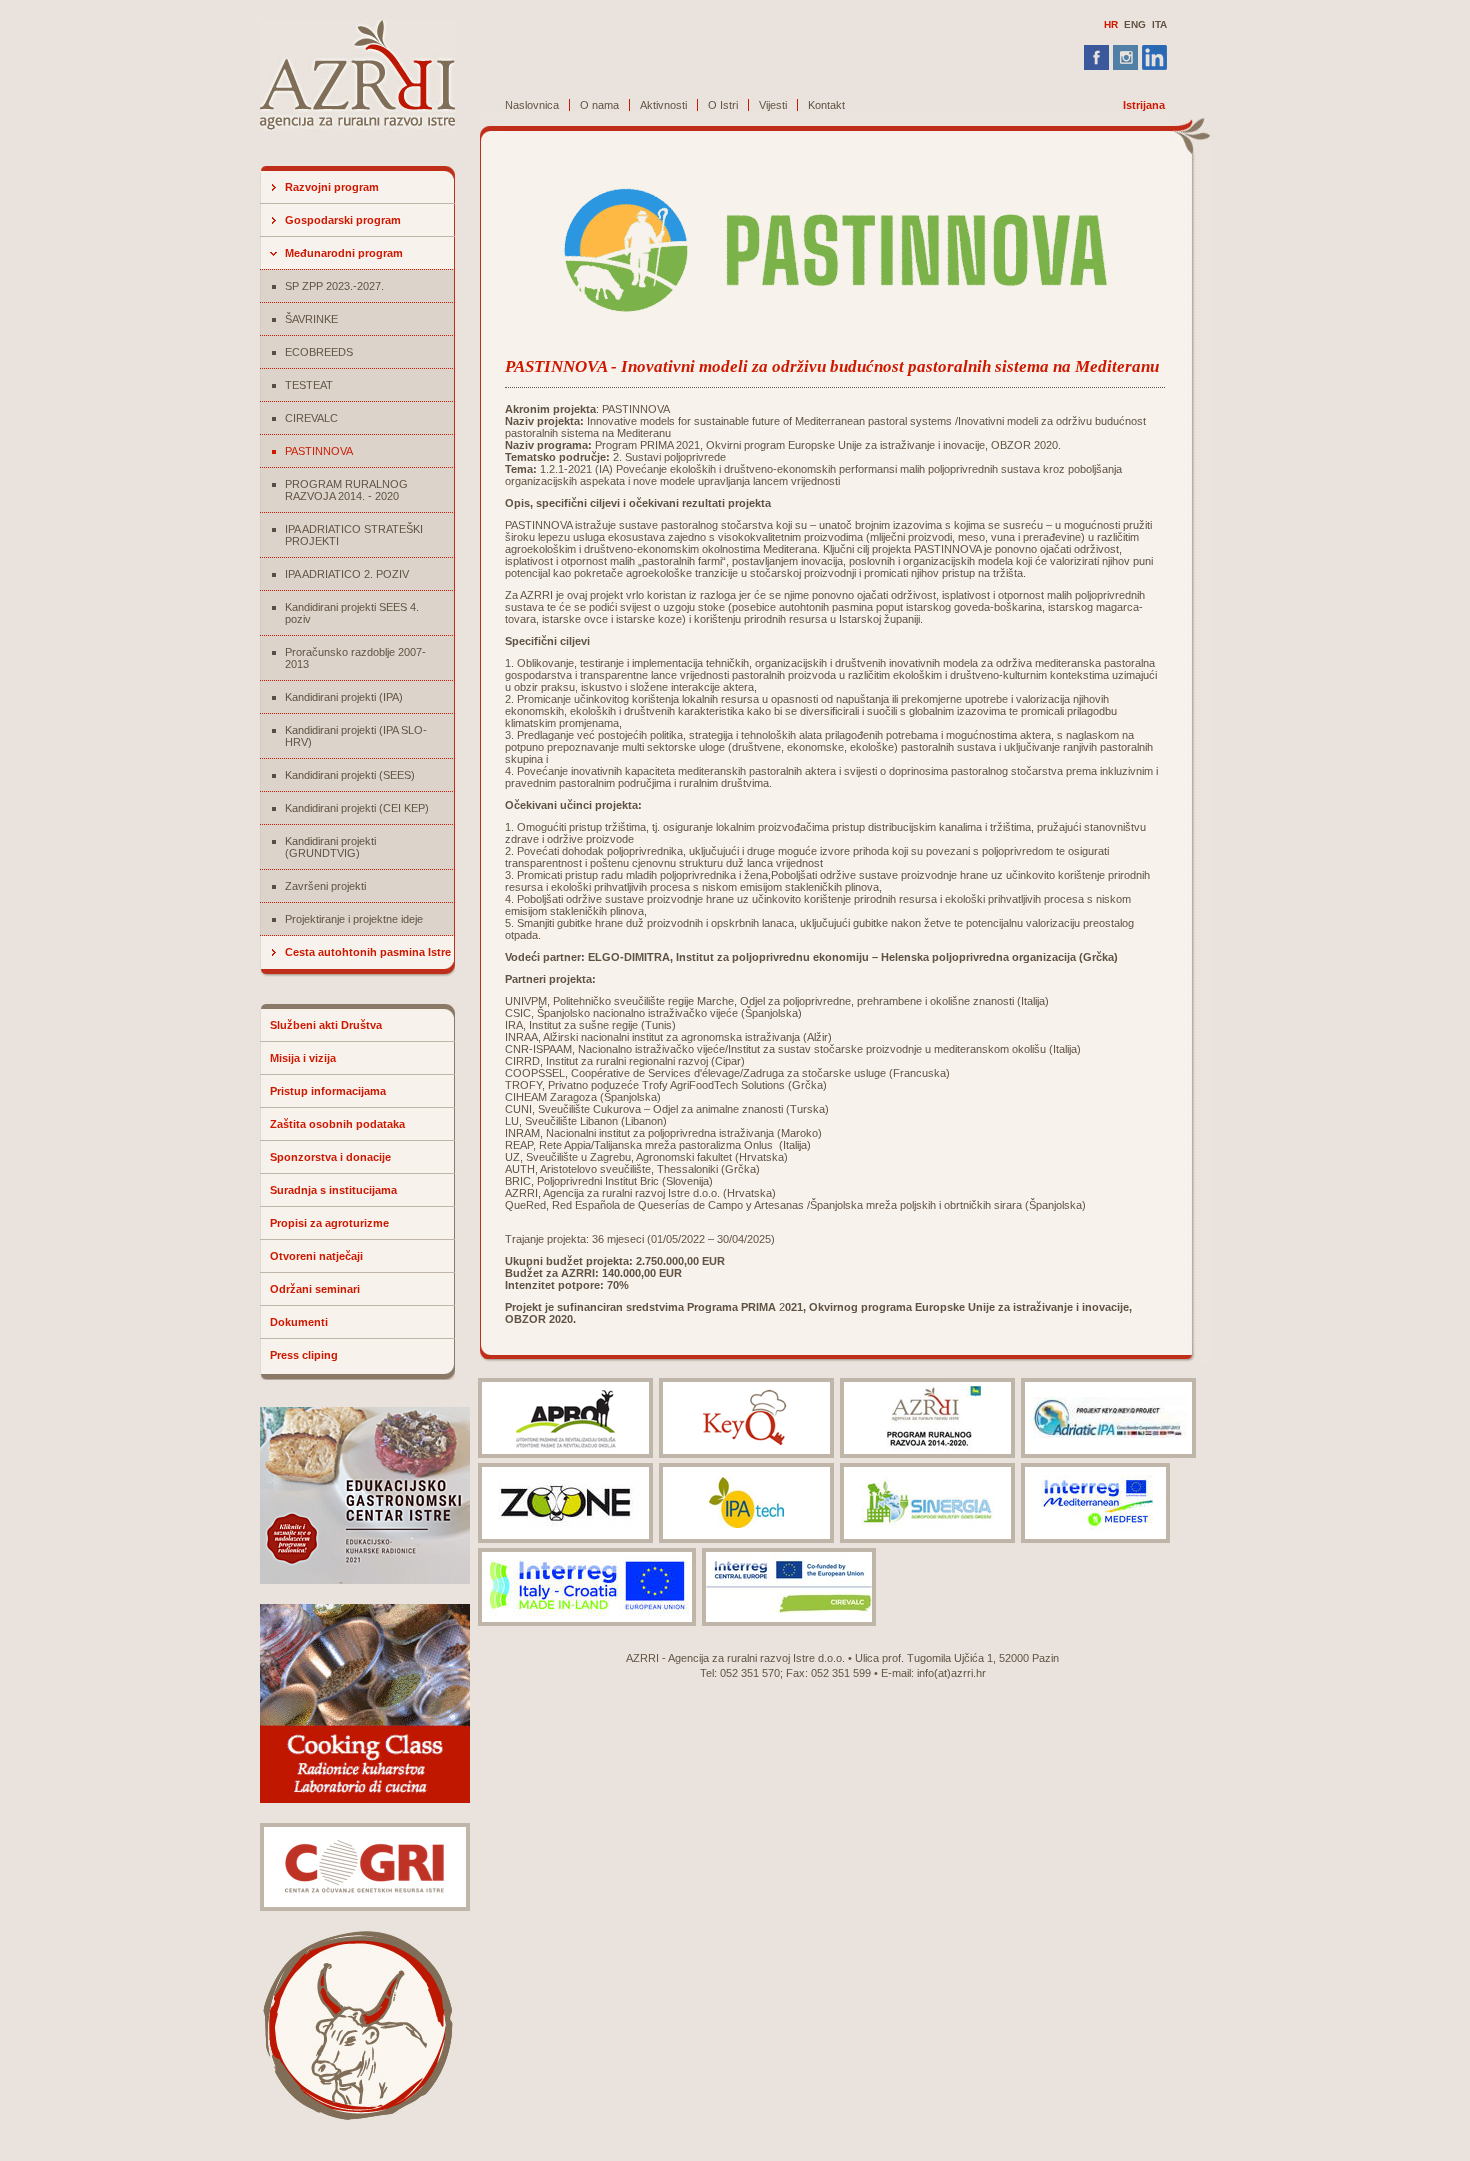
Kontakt (826, 105)
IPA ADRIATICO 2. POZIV (347, 574)
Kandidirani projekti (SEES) (350, 775)
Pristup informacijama (328, 1091)
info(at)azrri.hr (951, 1673)
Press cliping (304, 1355)
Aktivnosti (663, 105)
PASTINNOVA (319, 451)
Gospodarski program (343, 220)
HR (1111, 24)
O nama (599, 105)
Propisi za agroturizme (329, 1223)
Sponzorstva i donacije (330, 1157)
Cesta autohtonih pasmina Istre (368, 952)
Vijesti (773, 105)
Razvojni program (332, 187)
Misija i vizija (303, 1058)
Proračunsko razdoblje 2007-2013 (355, 658)
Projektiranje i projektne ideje (354, 919)
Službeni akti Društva (326, 1025)
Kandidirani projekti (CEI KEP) (357, 808)
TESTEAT (309, 385)
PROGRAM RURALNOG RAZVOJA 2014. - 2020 (346, 490)
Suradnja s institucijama (333, 1190)
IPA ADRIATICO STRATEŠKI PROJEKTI (354, 535)
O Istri (723, 105)
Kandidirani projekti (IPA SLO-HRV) (356, 736)
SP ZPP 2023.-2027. (334, 286)
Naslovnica (532, 105)
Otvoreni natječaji (316, 1256)
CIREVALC (311, 418)
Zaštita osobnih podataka (337, 1124)
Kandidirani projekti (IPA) (344, 697)
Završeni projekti (325, 886)
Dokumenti (299, 1322)
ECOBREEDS (319, 352)
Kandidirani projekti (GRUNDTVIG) (330, 847)
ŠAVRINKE (311, 319)
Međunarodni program (344, 253)
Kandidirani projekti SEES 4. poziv (352, 613)
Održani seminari (315, 1289)
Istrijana (1144, 105)
